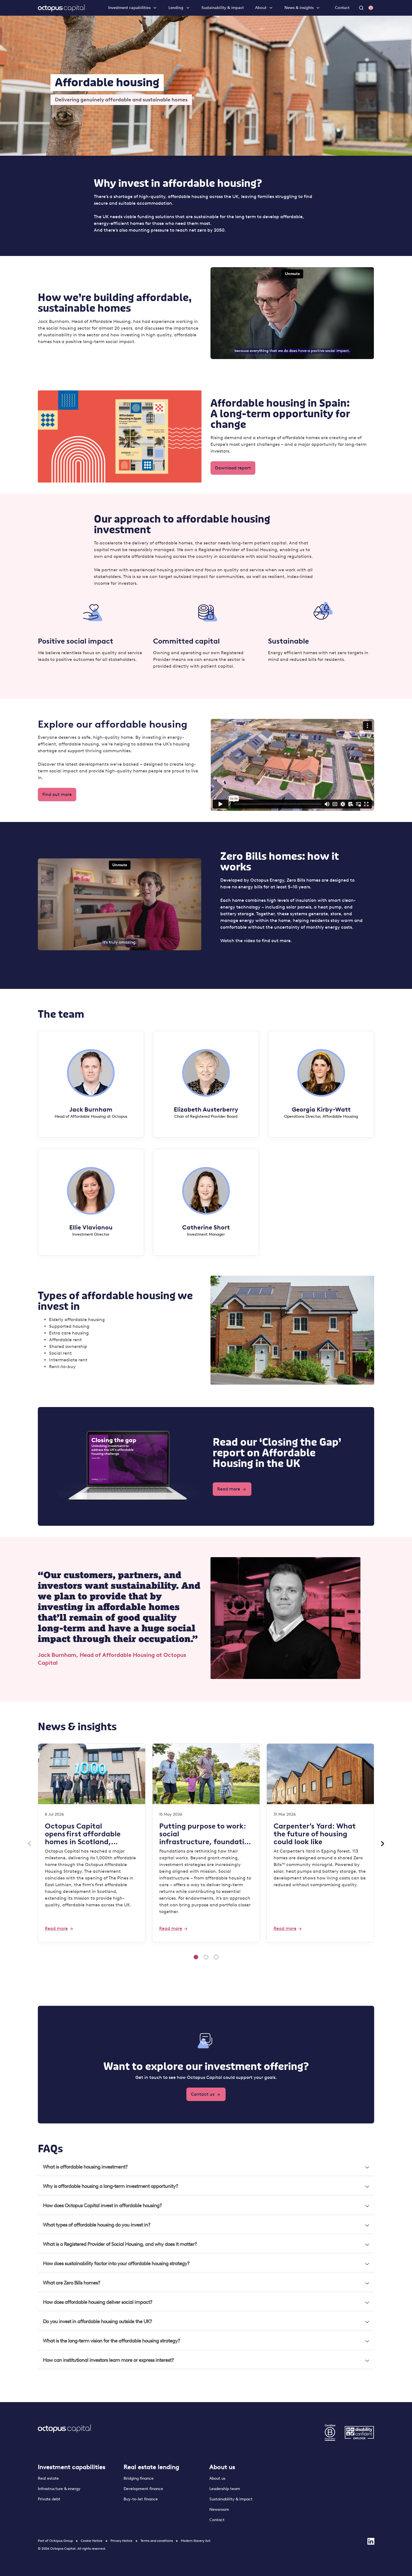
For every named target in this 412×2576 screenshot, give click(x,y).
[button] (206, 2167)
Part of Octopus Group (55, 2541)
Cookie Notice (92, 2541)
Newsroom (219, 2509)
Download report (233, 468)
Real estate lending (151, 2467)
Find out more (57, 794)
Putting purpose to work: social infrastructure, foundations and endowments (206, 1834)
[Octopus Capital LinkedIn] (371, 2541)
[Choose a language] (371, 8)
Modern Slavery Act (196, 2541)
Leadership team (225, 2489)
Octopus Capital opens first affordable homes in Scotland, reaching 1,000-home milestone (83, 1834)
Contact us (203, 2094)
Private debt (49, 2499)
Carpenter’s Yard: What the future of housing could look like (315, 1834)
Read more (229, 1489)
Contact (342, 8)
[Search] (362, 8)
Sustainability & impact (223, 8)
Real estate (48, 2478)
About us (222, 2467)
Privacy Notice (121, 2541)
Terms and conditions (157, 2541)
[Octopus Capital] (61, 8)
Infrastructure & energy (59, 2489)
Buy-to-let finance (141, 2499)
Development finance (143, 2489)
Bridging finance (139, 2478)
